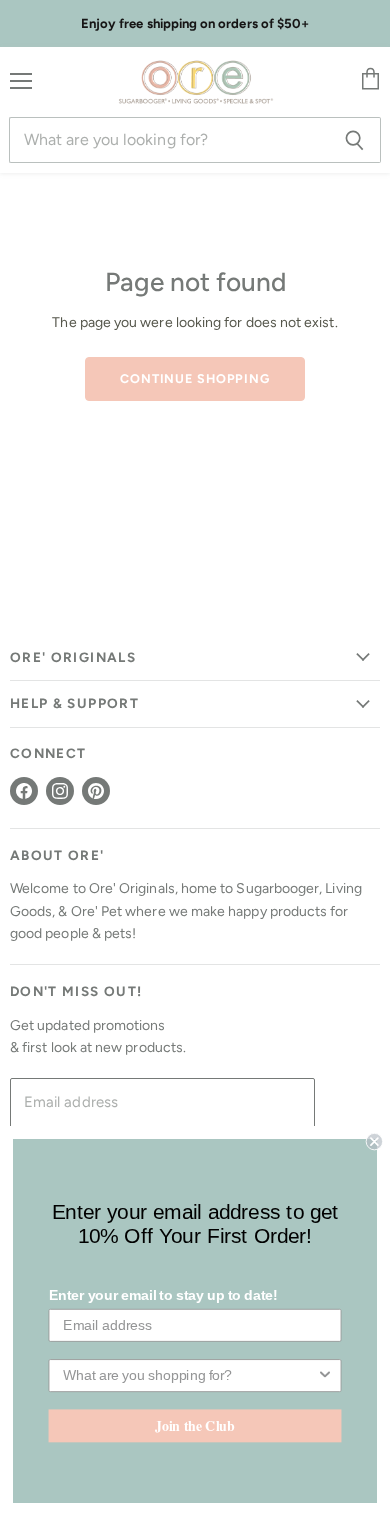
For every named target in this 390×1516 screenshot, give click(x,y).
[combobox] (189, 1375)
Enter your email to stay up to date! (163, 1295)
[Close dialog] (374, 1141)
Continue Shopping (195, 378)
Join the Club (195, 1425)
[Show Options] (324, 1375)
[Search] (354, 140)
